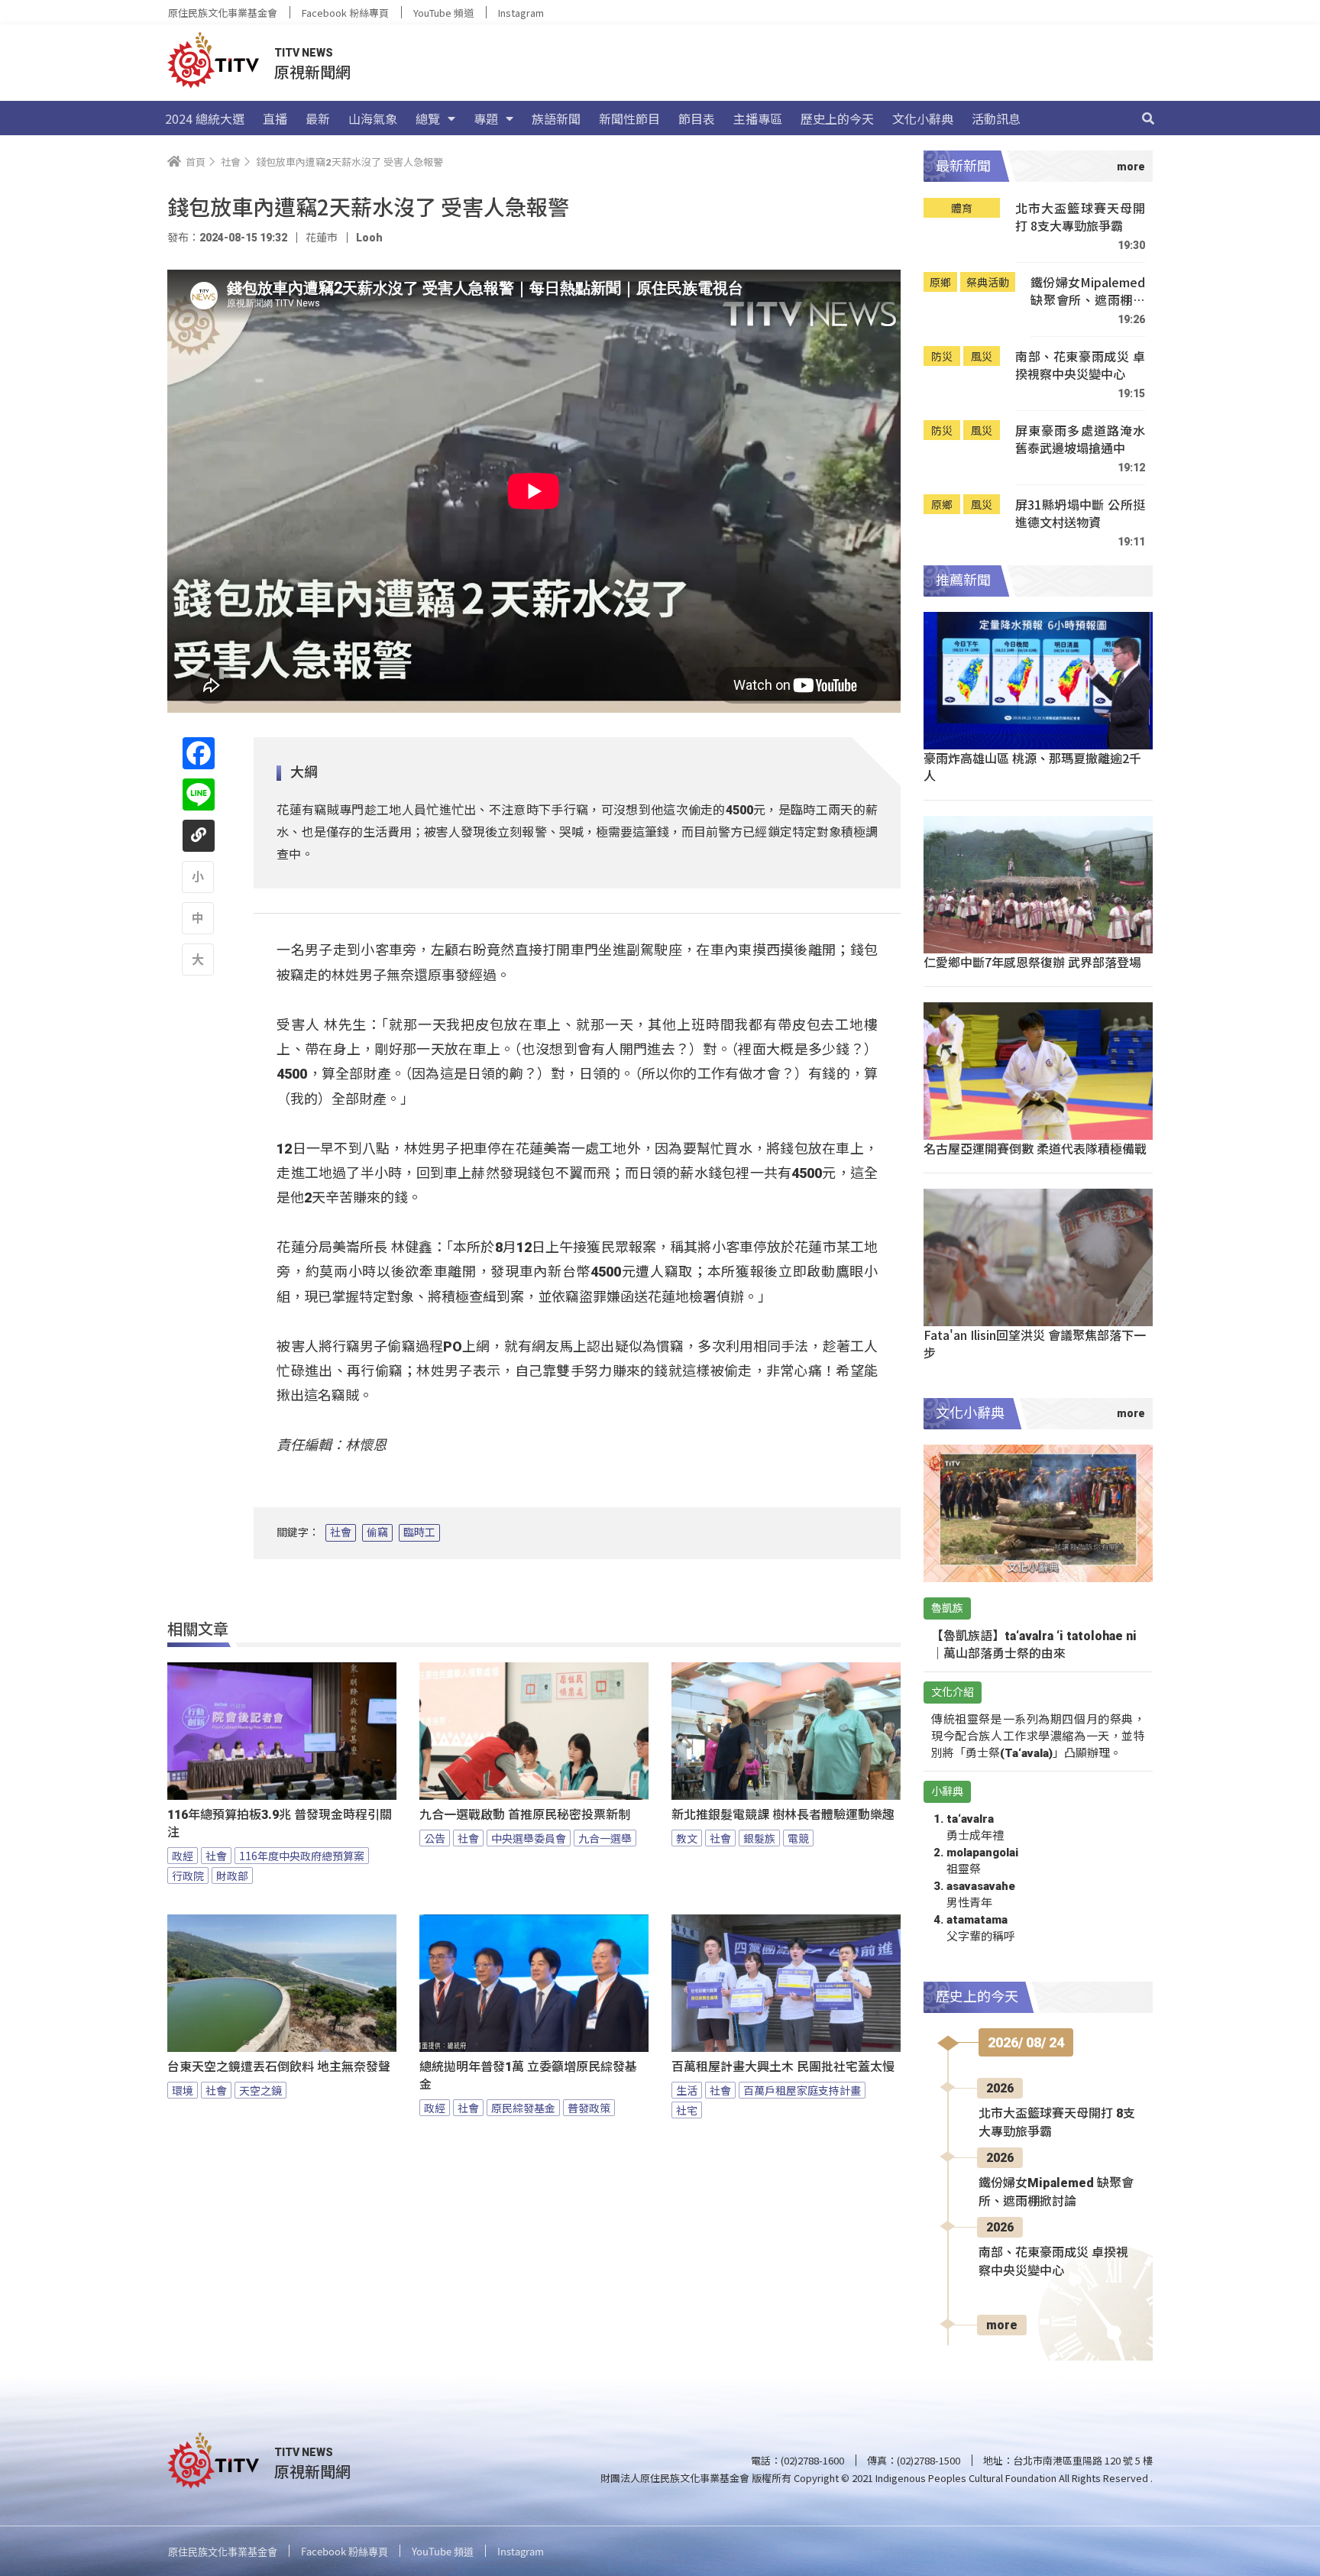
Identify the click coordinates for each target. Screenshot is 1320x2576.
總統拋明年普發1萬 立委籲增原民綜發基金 (528, 2076)
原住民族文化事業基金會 (223, 13)
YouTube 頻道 (443, 13)
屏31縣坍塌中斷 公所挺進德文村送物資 (1080, 514)
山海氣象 (373, 118)
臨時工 (419, 1532)
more (1002, 2325)
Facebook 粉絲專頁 (345, 13)
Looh (369, 238)
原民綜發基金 (523, 2108)
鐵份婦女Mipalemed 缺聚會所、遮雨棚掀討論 (1088, 291)
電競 (798, 1838)
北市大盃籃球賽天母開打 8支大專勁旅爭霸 (1080, 217)
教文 (687, 1838)
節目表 (697, 118)
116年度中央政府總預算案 (302, 1856)
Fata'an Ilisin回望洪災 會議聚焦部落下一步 (1035, 1343)
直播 (275, 118)
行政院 (188, 1875)
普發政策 (589, 2108)
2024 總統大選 (205, 118)
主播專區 (758, 118)
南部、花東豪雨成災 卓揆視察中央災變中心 (1080, 366)
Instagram (521, 13)
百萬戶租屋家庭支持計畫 (802, 2090)
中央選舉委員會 (529, 1838)
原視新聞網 (312, 71)
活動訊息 (996, 118)
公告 (435, 1838)
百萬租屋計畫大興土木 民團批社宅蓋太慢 (783, 2067)
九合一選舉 (605, 1838)
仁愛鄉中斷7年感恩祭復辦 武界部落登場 (1032, 962)
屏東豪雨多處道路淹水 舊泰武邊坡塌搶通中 (1080, 440)
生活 (687, 2090)
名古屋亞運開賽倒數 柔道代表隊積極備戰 (1035, 1148)
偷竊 (377, 1532)
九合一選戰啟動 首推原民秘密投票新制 (525, 1815)
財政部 (232, 1875)
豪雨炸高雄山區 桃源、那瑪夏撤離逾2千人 (1032, 767)
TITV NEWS (304, 53)
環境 (183, 2090)
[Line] (199, 794)
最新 (318, 118)
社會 (341, 1532)
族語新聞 (556, 118)
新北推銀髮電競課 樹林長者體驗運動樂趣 (783, 1815)
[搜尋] (1148, 118)
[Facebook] (199, 753)
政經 (183, 1856)
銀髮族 (759, 1838)
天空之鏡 (260, 2090)
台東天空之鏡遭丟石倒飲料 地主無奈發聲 (279, 2067)
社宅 (687, 2110)
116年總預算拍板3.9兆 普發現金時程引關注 (280, 1824)
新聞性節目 (629, 118)
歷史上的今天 (837, 118)
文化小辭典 (923, 118)
